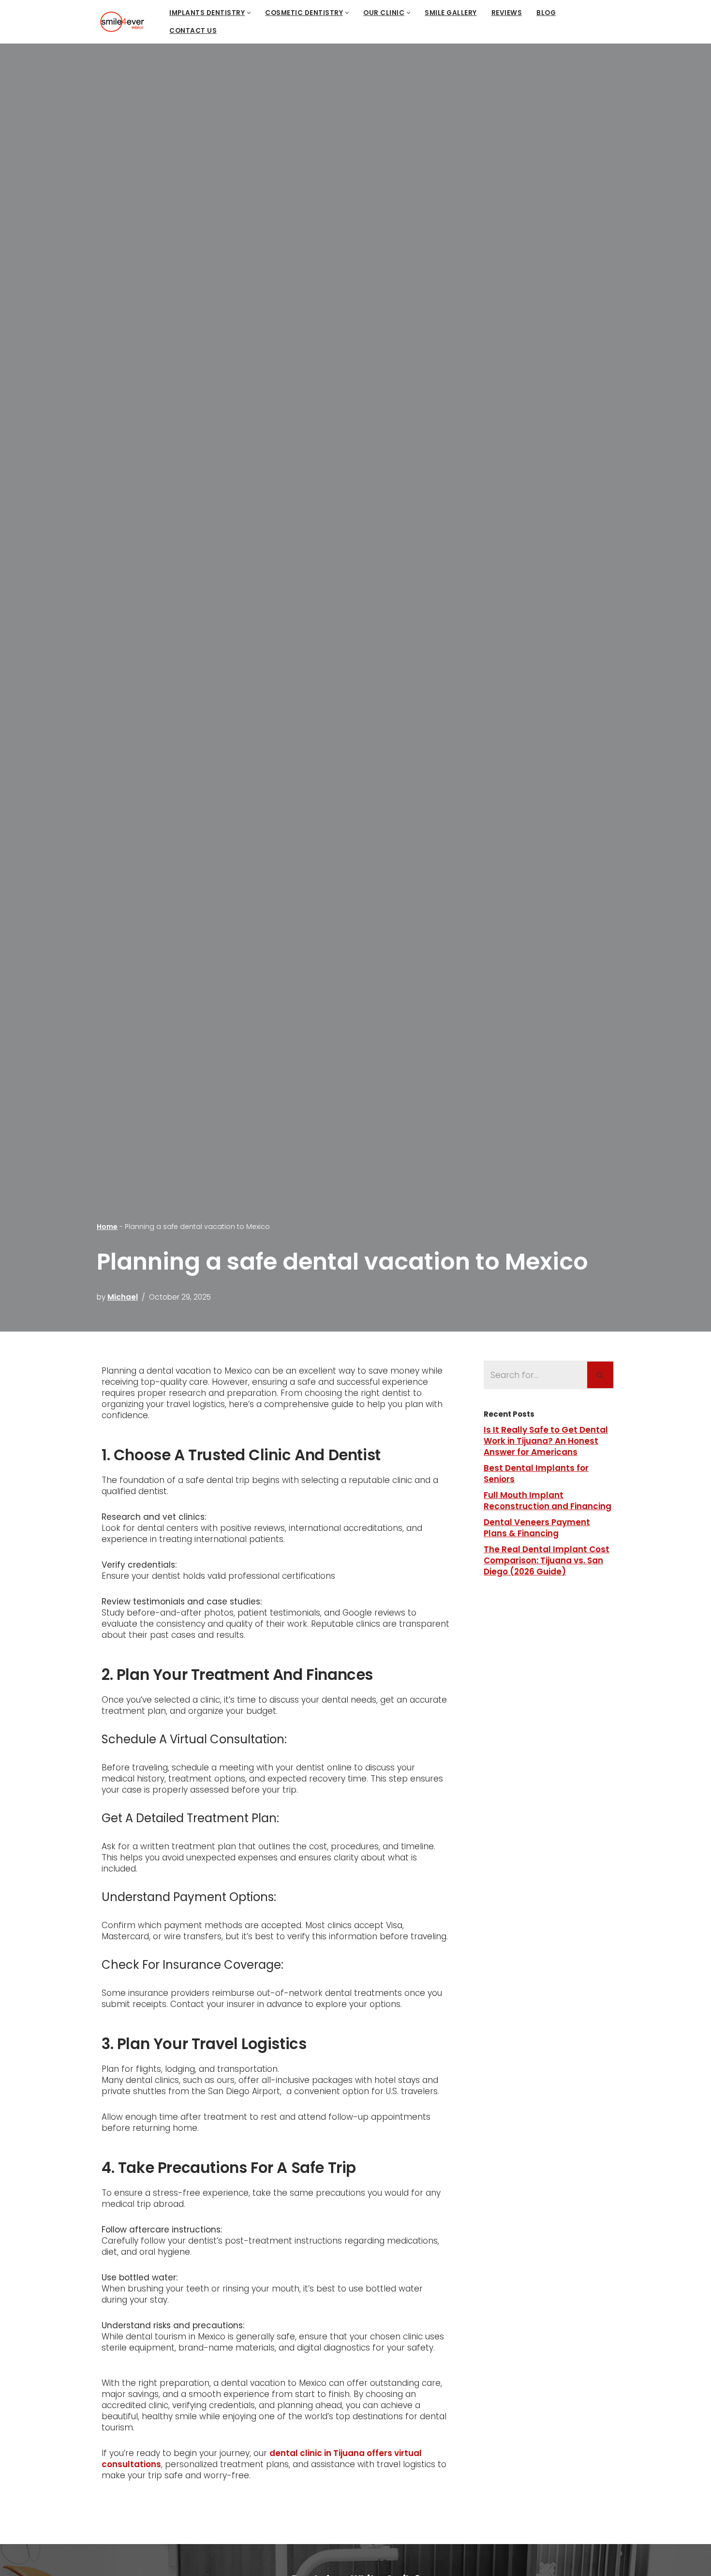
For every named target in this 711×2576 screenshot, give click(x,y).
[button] (249, 13)
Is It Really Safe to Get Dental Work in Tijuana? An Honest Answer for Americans (546, 1441)
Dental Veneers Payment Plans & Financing (537, 1528)
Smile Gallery (451, 13)
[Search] (601, 1375)
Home (107, 1227)
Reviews (507, 13)
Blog (546, 13)
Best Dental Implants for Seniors (536, 1474)
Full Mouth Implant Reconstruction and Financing (548, 1501)
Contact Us (193, 31)
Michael (123, 1297)
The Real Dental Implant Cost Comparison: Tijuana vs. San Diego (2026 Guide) (547, 1560)
